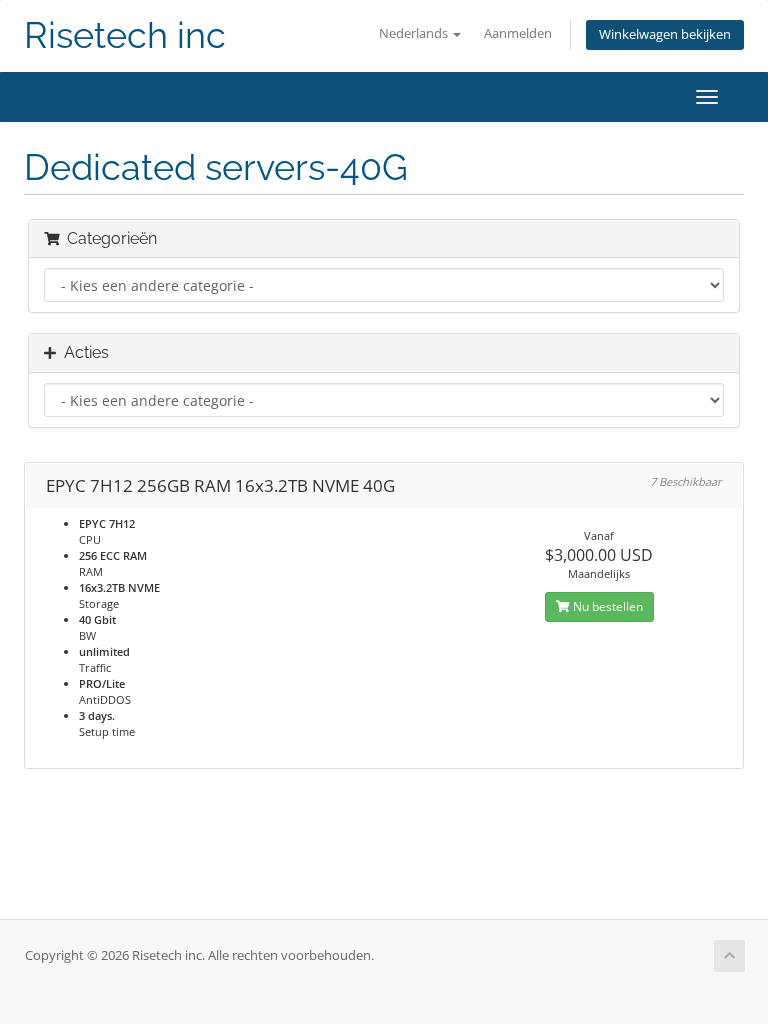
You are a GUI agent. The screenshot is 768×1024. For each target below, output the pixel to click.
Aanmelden (518, 33)
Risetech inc (125, 35)
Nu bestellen (606, 606)
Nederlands (415, 33)
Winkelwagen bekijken (665, 34)
